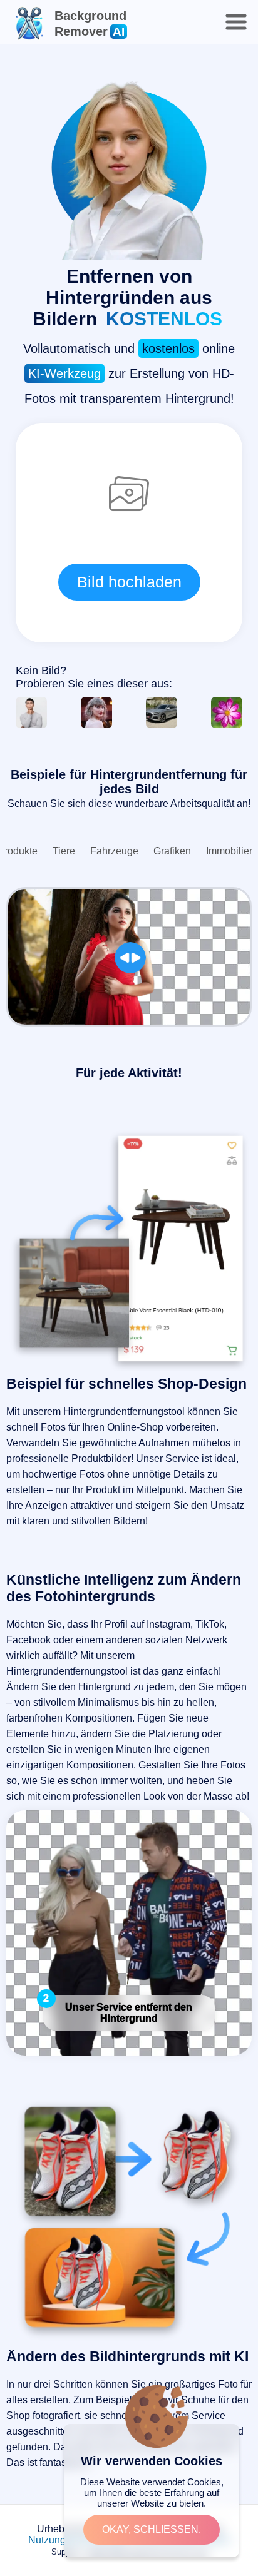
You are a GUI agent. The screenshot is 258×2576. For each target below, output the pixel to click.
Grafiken (172, 851)
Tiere (64, 851)
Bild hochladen (129, 582)
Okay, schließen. (152, 2529)
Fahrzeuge (114, 851)
